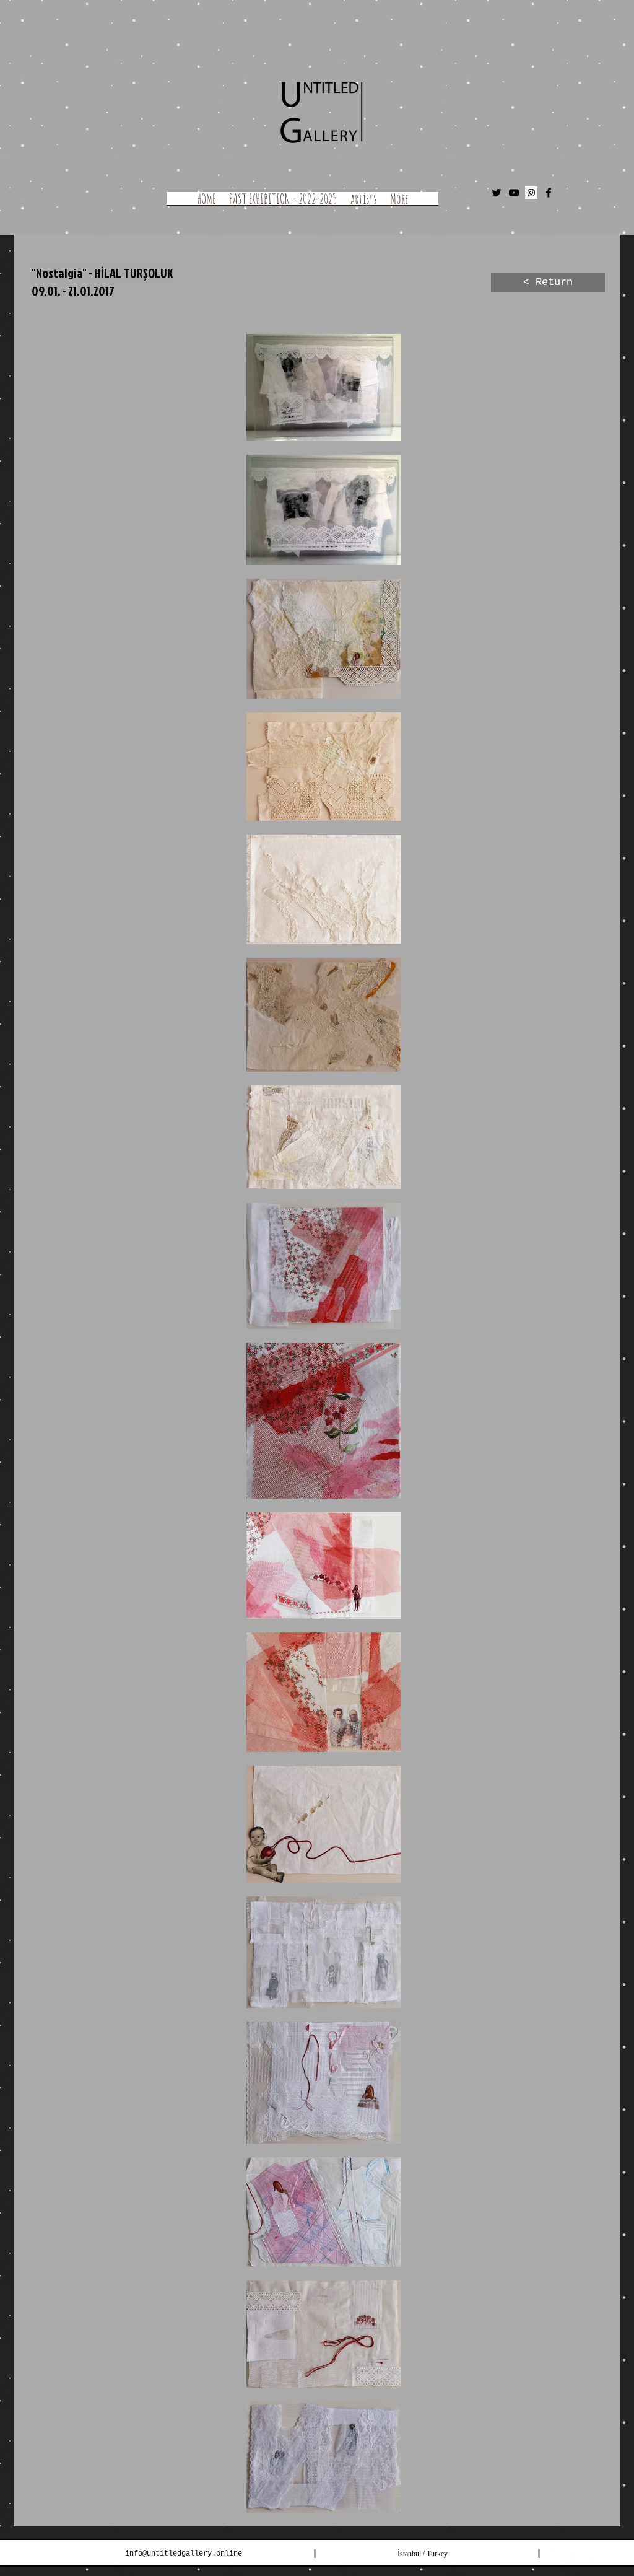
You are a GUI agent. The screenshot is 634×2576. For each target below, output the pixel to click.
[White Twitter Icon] (571, 2554)
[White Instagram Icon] (552, 2554)
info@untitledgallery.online (184, 2554)
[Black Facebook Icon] (549, 193)
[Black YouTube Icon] (514, 193)
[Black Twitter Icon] (497, 193)
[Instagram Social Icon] (531, 193)
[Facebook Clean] (589, 2554)
